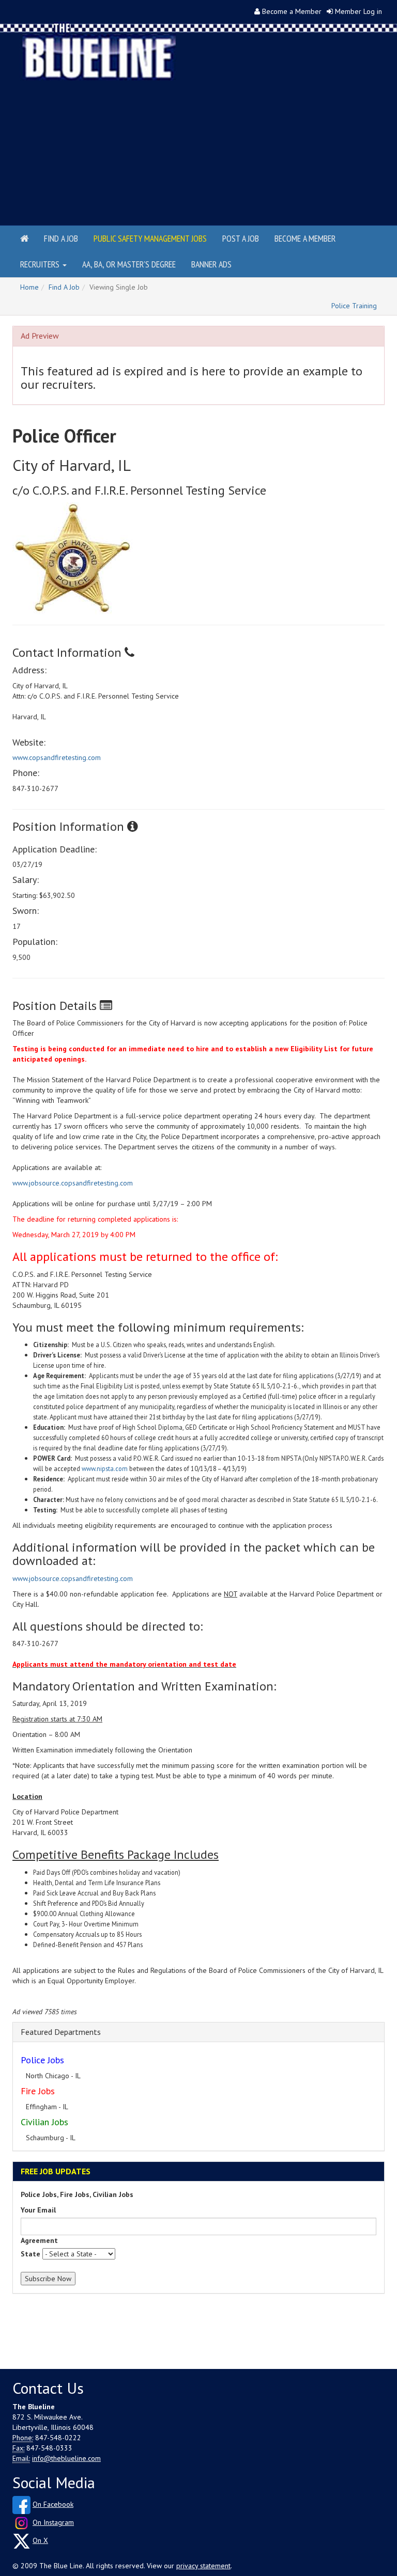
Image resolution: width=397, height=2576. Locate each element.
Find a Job (61, 238)
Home (29, 287)
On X (40, 2540)
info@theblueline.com (66, 2458)
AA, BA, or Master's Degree (129, 264)
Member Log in (358, 11)
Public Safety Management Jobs (150, 238)
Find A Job (64, 287)
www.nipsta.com (105, 1468)
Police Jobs (42, 2060)
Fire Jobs (38, 2091)
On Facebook (53, 2504)
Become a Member (292, 11)
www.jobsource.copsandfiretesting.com (73, 1183)
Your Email (38, 2210)
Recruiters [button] (41, 264)
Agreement (39, 2240)
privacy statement (203, 2566)
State (30, 2254)
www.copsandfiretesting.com (57, 757)
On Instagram (53, 2522)
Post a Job (241, 238)
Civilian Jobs (44, 2122)
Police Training (354, 306)
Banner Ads (211, 264)
